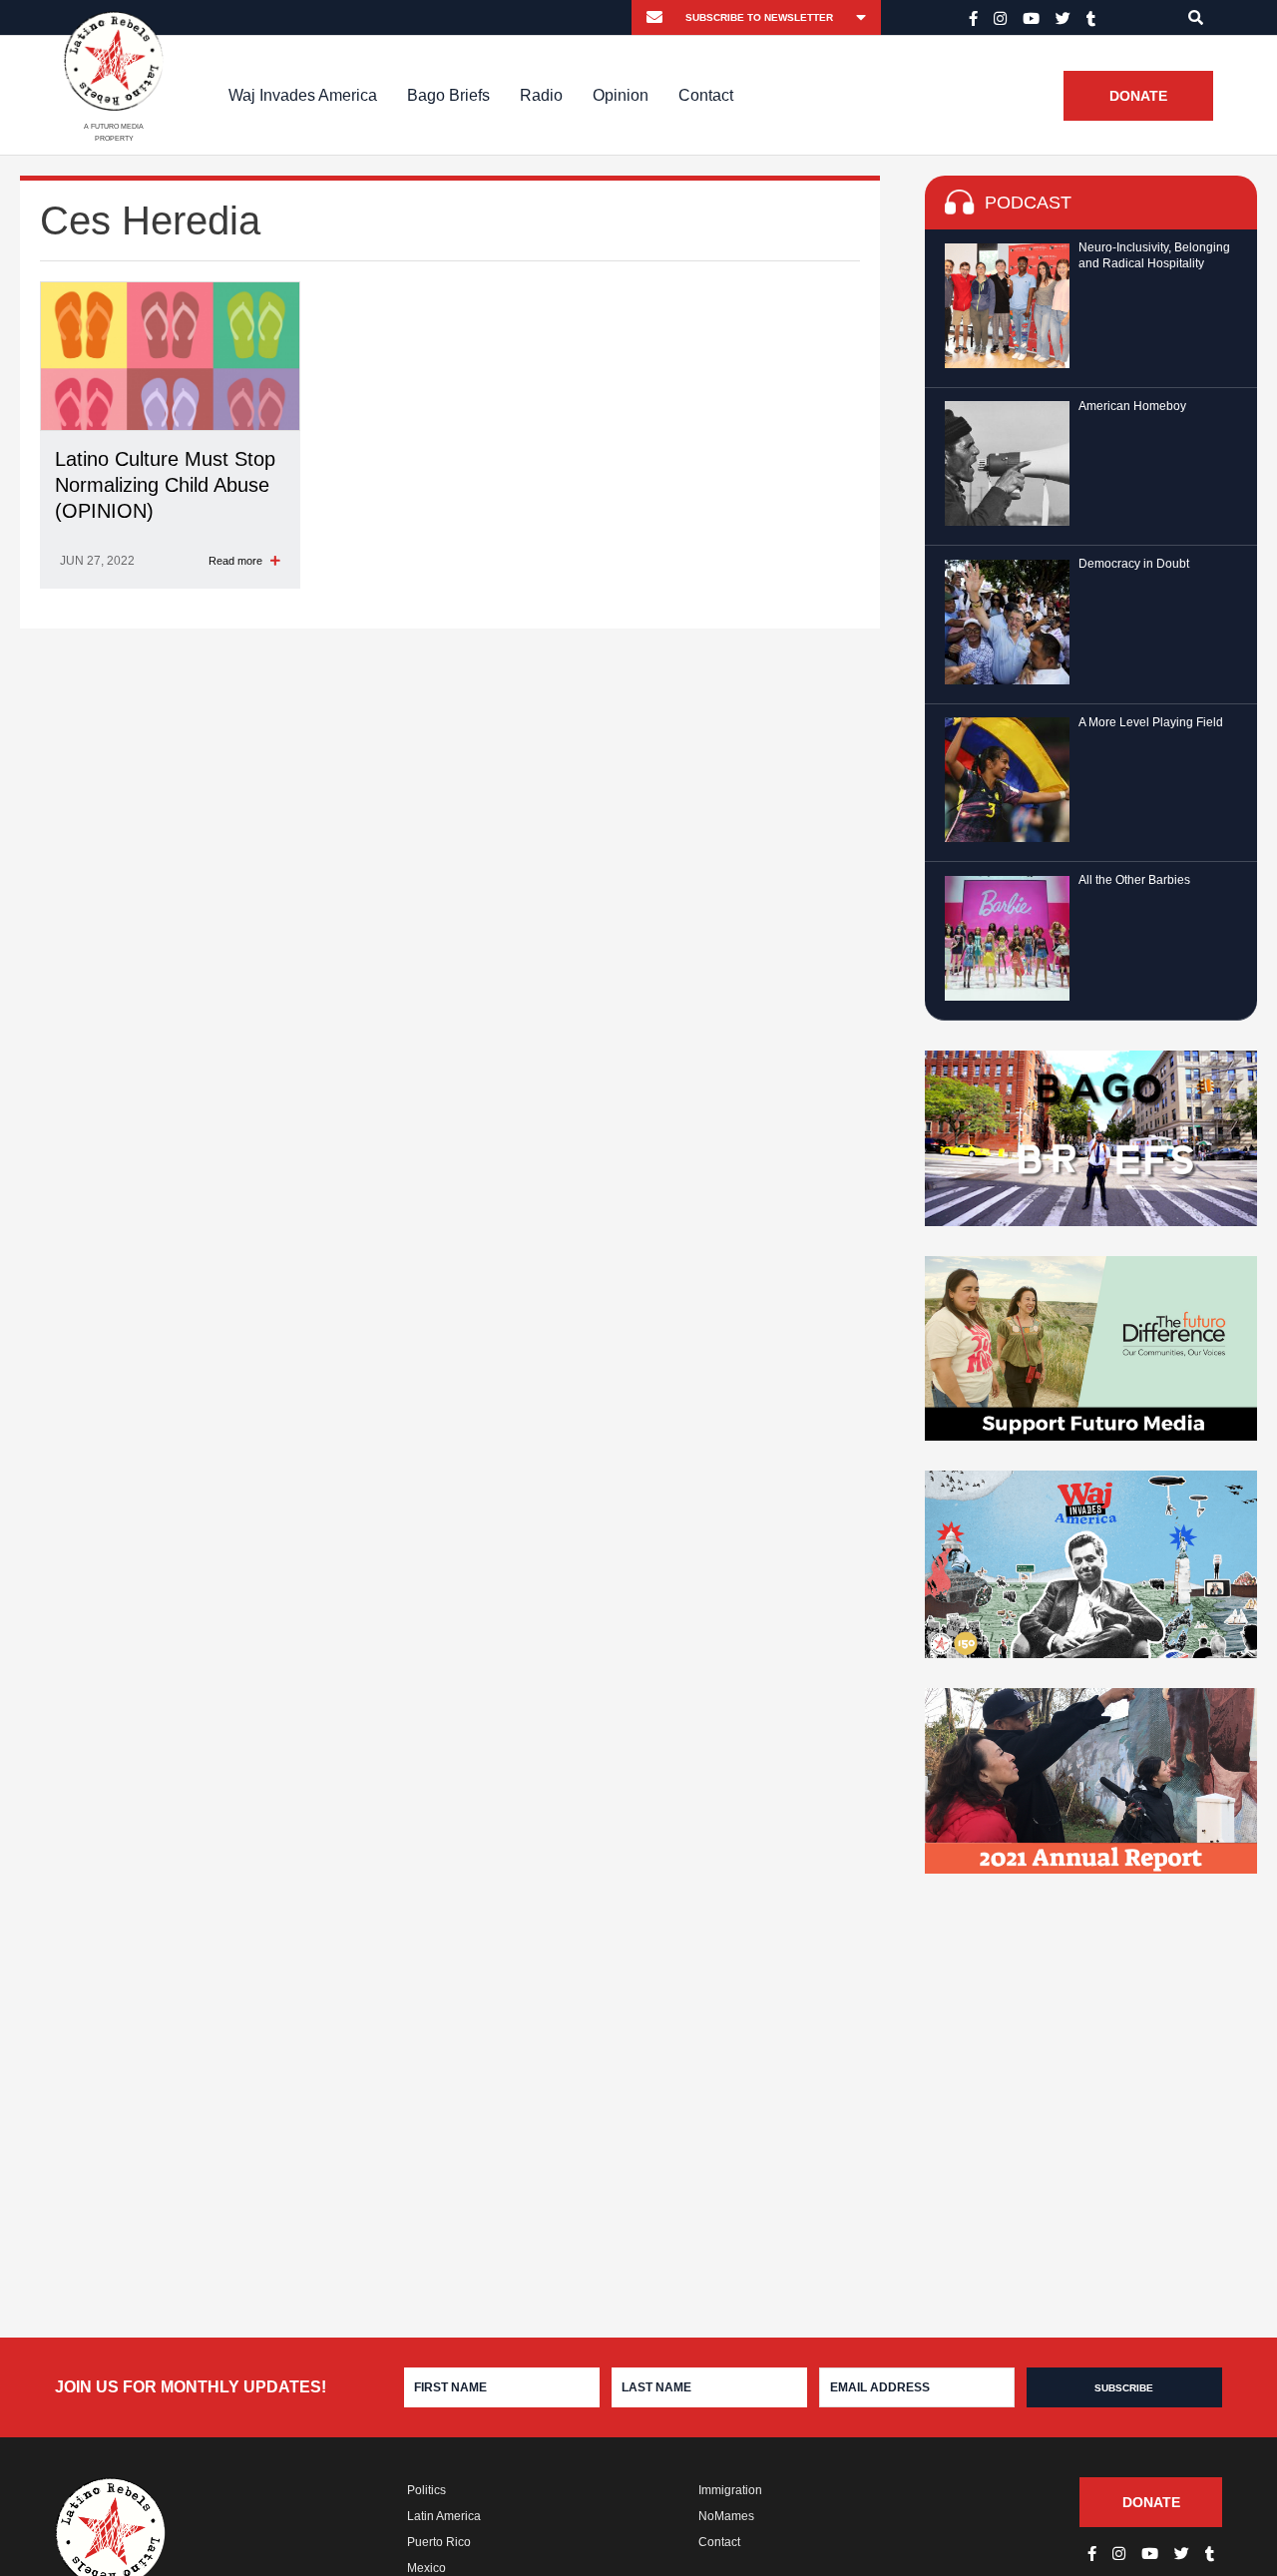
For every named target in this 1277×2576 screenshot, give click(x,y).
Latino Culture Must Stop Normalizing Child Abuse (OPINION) (165, 485)
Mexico (426, 2568)
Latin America (444, 2516)
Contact (706, 95)
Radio (541, 95)
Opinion (621, 95)
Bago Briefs (448, 95)
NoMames (726, 2516)
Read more (237, 561)
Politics (426, 2490)
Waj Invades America (303, 95)
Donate (1138, 96)
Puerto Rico (439, 2542)
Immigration (730, 2490)
